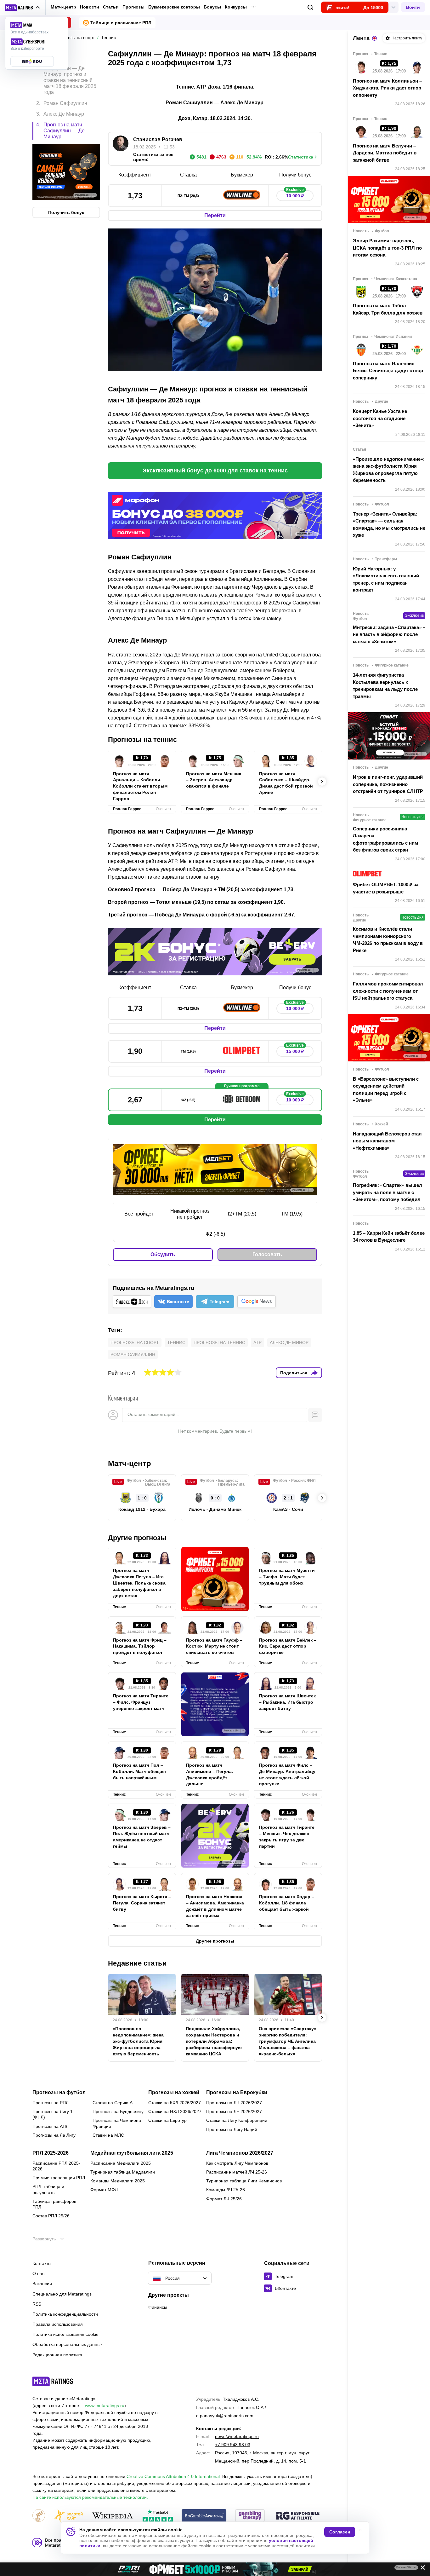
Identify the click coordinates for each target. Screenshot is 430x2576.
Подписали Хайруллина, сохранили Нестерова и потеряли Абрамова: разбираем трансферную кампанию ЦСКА (214, 2041)
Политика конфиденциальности (65, 2314)
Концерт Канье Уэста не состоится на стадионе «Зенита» (380, 418)
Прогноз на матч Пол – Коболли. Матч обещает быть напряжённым (140, 1771)
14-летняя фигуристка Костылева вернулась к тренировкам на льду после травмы (385, 686)
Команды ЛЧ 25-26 (226, 2190)
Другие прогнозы (137, 1538)
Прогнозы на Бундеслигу (118, 2111)
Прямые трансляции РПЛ (59, 2178)
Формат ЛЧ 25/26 (224, 2199)
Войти (413, 7)
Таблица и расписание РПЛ (121, 23)
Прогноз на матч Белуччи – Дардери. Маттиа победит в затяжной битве (385, 153)
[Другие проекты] (23, 8)
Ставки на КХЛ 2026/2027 (175, 2103)
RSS (37, 2304)
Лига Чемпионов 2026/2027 (240, 2153)
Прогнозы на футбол (59, 2093)
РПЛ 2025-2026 (51, 2153)
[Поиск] (311, 7)
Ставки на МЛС (108, 2135)
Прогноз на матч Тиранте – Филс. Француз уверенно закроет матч (141, 1702)
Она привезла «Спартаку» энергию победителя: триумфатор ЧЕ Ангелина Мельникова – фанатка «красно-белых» (288, 2041)
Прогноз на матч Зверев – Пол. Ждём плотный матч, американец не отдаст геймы (142, 1837)
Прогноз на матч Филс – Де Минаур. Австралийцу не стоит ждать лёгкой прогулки (287, 1775)
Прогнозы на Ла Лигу (54, 2135)
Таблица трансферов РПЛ (54, 2204)
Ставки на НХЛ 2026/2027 (175, 2111)
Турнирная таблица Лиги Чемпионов (244, 2181)
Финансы (158, 2307)
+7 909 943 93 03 (233, 2445)
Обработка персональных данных (68, 2344)
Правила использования (58, 2324)
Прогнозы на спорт (135, 1343)
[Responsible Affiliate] (298, 2516)
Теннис (176, 1343)
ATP (257, 1343)
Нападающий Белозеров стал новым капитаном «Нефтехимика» (387, 1141)
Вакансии (42, 2284)
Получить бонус (66, 212)
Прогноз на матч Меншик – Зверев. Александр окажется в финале (214, 780)
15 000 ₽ (295, 1050)
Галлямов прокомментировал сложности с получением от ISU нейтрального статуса (388, 991)
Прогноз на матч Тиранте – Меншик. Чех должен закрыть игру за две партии (287, 1837)
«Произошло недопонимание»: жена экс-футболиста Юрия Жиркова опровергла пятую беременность (138, 2041)
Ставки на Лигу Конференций (237, 2120)
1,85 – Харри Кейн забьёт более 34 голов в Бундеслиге (389, 1237)
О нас (38, 2273)
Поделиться (294, 1373)
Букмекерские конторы (174, 7)
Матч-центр (63, 7)
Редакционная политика (57, 2355)
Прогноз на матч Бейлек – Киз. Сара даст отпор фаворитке (288, 1646)
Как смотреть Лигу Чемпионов (237, 2163)
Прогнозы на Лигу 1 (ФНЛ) (53, 2114)
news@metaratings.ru (237, 2436)
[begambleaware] (204, 2516)
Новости (90, 7)
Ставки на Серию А (113, 2103)
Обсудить (163, 1254)
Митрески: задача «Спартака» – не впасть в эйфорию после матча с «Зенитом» (389, 634)
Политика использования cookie (65, 2334)
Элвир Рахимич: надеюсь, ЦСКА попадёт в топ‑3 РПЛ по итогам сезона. (387, 248)
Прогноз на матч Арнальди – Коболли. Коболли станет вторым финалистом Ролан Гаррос (140, 786)
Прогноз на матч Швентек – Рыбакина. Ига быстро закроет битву (287, 1702)
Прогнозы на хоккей (174, 2093)
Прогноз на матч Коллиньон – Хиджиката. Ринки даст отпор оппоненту (387, 88)
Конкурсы (236, 7)
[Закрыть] (421, 2569)
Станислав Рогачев (158, 139)
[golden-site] (68, 2516)
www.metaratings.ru (105, 2406)
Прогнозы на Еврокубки (237, 2093)
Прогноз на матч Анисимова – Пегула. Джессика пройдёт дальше (209, 1775)
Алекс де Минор (289, 1343)
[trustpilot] (158, 2516)
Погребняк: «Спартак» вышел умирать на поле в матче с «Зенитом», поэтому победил (388, 1192)
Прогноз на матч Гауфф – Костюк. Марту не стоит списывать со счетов (214, 1646)
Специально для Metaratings (62, 2294)
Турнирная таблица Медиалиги (123, 2172)
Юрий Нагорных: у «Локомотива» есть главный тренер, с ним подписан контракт (386, 579)
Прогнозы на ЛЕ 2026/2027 (234, 2111)
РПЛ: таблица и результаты (48, 2189)
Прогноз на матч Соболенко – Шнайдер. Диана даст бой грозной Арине (286, 783)
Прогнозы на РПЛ (51, 2103)
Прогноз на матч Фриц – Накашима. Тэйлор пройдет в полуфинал (140, 1646)
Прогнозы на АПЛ (51, 2126)
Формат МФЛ (104, 2190)
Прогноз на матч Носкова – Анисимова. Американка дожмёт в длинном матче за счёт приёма (215, 1906)
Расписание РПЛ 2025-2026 (56, 2166)
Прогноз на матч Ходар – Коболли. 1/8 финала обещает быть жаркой (287, 1903)
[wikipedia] (113, 2516)
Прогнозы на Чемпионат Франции (118, 2123)
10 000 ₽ (295, 194)
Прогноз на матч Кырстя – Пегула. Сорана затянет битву (142, 1903)
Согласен (340, 2532)
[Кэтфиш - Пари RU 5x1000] (215, 2569)
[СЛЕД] (322, 782)
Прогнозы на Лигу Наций (232, 2129)
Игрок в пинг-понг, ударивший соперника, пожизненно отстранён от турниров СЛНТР (388, 784)
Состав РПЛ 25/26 (51, 2216)
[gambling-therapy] (250, 2516)
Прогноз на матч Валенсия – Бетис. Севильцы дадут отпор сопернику (388, 371)
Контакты (42, 2263)
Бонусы (212, 7)
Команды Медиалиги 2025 (118, 2181)
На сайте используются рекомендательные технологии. (90, 2497)
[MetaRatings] (53, 2381)
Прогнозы (133, 7)
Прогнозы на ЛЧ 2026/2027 (234, 2103)
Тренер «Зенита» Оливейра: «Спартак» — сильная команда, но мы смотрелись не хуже (389, 525)
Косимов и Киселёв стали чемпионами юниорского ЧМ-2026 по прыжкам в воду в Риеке (388, 940)
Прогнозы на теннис (219, 1343)
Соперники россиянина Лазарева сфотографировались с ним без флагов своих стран (385, 839)
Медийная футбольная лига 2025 (132, 2153)
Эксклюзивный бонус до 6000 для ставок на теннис (215, 471)
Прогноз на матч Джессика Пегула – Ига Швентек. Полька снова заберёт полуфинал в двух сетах (139, 1583)
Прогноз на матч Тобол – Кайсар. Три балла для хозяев (388, 309)
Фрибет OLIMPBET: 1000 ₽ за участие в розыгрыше (386, 888)
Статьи (111, 7)
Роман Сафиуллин (133, 1354)
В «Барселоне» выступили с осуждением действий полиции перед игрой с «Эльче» (386, 1090)
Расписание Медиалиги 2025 (121, 2163)
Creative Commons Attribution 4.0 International (173, 2476)
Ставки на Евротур (167, 2120)
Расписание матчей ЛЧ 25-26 (237, 2172)
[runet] (39, 2516)
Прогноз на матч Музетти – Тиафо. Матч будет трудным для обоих (287, 1577)
